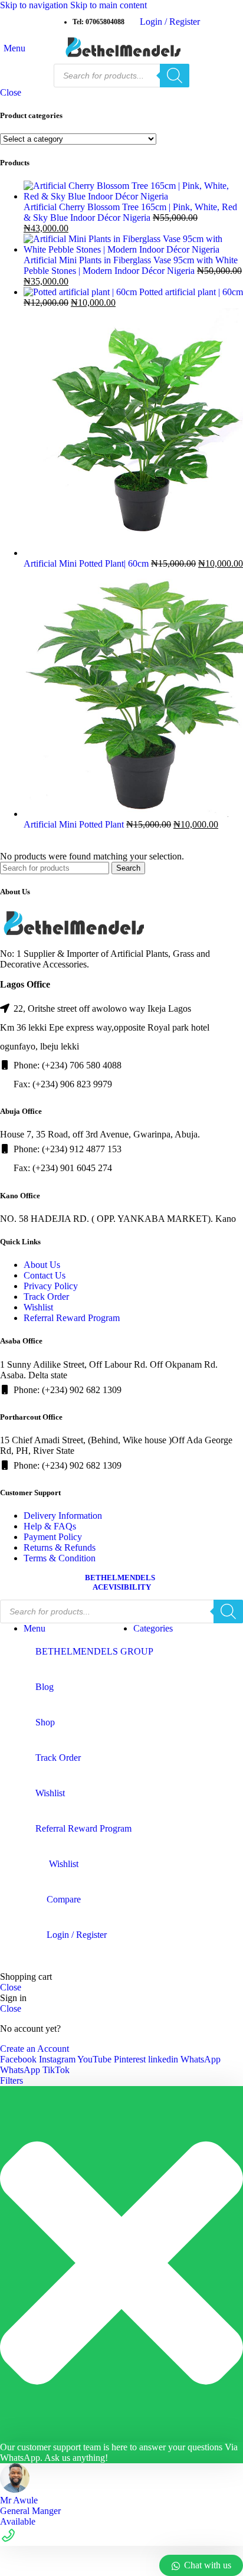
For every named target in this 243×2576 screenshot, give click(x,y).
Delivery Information (63, 1516)
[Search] (175, 76)
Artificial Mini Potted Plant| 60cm (87, 563)
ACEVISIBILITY (122, 1587)
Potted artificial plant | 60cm (191, 292)
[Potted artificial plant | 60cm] (81, 292)
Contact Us (45, 1275)
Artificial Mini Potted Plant (75, 824)
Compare (64, 1899)
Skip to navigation (35, 5)
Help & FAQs (50, 1526)
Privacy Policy (51, 1286)
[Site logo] (121, 58)
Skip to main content (109, 5)
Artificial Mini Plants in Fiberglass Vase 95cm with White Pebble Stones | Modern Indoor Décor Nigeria (131, 265)
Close (11, 92)
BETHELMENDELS (120, 1578)
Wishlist (38, 1307)
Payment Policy (53, 1537)
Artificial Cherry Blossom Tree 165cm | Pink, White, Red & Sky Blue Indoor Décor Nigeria (130, 212)
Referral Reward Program (72, 1318)
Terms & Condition (60, 1558)
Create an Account (35, 2049)
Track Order (46, 1297)
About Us (42, 1265)
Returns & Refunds (60, 1547)
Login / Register (77, 1935)
